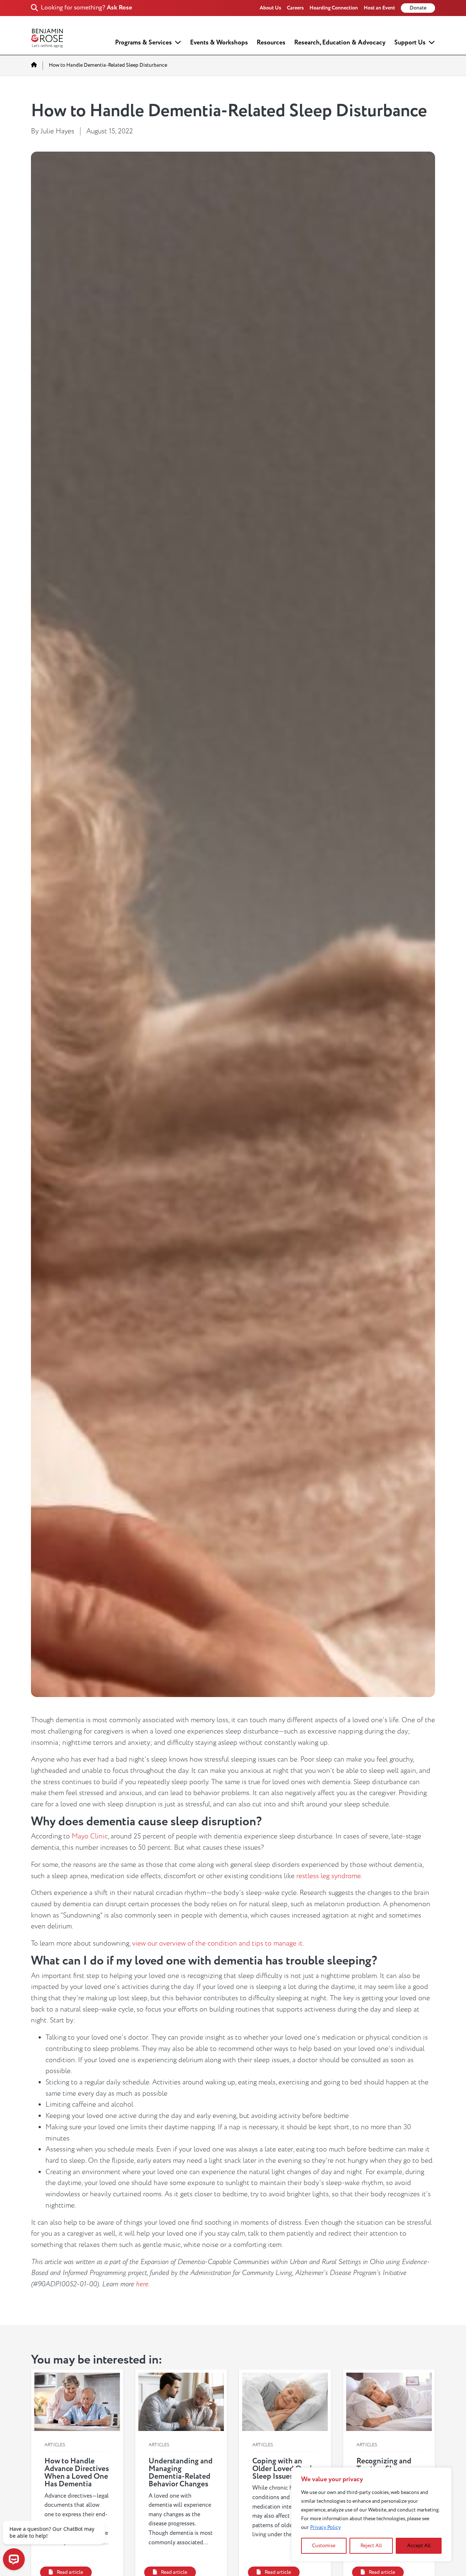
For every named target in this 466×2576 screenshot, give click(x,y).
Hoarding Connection (334, 8)
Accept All (419, 2546)
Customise (324, 2546)
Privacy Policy (325, 2527)
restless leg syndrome (329, 1876)
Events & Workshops (219, 42)
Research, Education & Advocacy (340, 42)
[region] (371, 2514)
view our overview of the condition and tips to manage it (218, 1943)
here (142, 2284)
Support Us (410, 42)
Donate (418, 8)
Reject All (371, 2546)
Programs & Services (143, 42)
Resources (271, 42)
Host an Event (379, 8)
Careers (295, 8)
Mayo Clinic (90, 1836)
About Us (270, 8)
